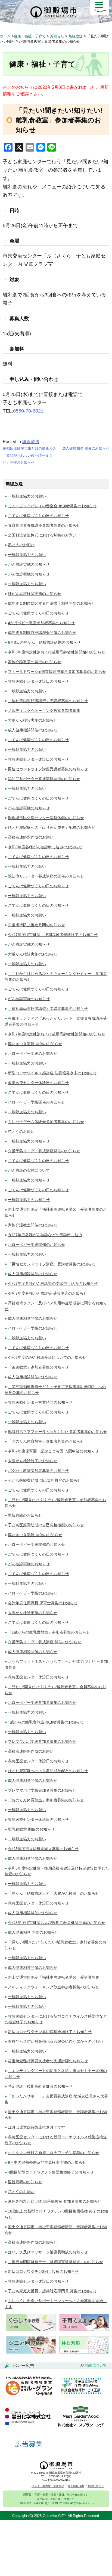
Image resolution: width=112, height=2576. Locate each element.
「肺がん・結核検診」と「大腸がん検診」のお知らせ (54, 1893)
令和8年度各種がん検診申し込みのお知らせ (45, 847)
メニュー (100, 11)
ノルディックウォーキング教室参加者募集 (44, 711)
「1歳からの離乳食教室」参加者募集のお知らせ (49, 1632)
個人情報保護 (76, 2486)
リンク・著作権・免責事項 (48, 2486)
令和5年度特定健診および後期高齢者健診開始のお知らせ (57, 1923)
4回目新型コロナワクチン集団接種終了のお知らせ (51, 2172)
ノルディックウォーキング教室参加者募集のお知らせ (54, 1987)
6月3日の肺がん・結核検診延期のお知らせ (44, 642)
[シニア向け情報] (31, 2352)
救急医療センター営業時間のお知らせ (40, 1402)
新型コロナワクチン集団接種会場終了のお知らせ (50, 2032)
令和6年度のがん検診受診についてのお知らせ (47, 1357)
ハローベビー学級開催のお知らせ (36, 1102)
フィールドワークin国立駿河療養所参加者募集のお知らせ (57, 672)
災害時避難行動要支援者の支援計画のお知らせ (48, 2061)
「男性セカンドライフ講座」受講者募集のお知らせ (52, 1264)
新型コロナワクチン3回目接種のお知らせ (43, 2271)
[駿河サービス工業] (80, 2386)
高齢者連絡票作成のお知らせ (33, 2242)
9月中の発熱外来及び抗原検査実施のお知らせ (47, 2162)
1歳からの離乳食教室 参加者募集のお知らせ (46, 1722)
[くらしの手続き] (31, 2330)
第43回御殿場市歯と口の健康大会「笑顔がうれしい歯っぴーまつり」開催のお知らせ (29, 455)
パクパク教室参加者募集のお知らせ (38, 1471)
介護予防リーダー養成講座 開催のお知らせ (45, 1642)
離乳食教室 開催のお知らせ (31, 1829)
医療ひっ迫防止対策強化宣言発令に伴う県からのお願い (55, 2041)
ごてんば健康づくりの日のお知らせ (38, 516)
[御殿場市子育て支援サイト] (84, 2330)
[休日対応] (84, 2352)
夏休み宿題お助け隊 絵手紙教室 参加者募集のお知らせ (55, 2201)
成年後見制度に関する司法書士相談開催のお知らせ (52, 603)
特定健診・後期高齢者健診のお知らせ (40, 2086)
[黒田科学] (29, 2417)
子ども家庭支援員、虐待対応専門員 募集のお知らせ (52, 2291)
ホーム (5, 36)
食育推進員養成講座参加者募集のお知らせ (44, 525)
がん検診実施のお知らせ (29, 564)
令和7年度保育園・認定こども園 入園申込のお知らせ (53, 1451)
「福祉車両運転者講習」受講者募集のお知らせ (48, 701)
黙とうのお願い (21, 545)
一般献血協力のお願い (27, 496)
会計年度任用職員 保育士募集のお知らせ (43, 1603)
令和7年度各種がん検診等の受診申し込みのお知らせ (53, 1284)
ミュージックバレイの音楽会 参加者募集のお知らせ (52, 506)
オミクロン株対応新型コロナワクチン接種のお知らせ (54, 2153)
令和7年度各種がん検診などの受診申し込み (45, 1235)
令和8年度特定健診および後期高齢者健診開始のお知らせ (57, 652)
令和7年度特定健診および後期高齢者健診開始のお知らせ (57, 1034)
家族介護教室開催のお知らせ (33, 1225)
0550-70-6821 (28, 411)
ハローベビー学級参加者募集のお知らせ (42, 1703)
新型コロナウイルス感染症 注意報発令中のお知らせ (52, 1073)
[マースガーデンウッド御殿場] (81, 2417)
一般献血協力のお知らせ (29, 1141)
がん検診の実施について (29, 1170)
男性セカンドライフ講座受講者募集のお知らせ (48, 769)
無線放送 (31, 442)
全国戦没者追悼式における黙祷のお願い (42, 535)
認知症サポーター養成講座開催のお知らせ (44, 779)
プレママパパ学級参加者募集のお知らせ (42, 1742)
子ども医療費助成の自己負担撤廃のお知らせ (46, 1525)
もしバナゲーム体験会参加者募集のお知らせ (46, 1122)
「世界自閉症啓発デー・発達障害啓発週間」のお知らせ (55, 2262)
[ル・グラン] (29, 2386)
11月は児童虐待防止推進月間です (36, 2127)
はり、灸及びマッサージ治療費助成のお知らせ (48, 2252)
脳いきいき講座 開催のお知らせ (35, 1044)
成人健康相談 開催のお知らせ (86, 448)
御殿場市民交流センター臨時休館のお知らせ (46, 818)
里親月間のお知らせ (25, 1515)
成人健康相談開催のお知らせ (33, 730)
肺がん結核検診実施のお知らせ (35, 594)
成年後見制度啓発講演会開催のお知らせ (42, 633)
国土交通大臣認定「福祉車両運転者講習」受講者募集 (54, 1977)
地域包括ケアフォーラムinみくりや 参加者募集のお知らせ (57, 1432)
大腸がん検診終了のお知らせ (33, 1461)
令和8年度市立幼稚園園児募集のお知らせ (43, 1849)
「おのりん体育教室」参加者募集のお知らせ (46, 1441)
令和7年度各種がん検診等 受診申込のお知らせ (48, 1293)
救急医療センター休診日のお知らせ (38, 681)
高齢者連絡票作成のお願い (31, 837)
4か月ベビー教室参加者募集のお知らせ (41, 623)
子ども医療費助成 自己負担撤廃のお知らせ (45, 1480)
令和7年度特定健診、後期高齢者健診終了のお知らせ (53, 935)
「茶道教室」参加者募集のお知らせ (38, 1367)
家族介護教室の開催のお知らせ (35, 662)
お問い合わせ (96, 2486)
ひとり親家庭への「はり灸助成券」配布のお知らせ (52, 827)
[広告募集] (29, 2444)
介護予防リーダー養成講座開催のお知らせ (44, 1151)
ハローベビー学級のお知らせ (33, 1053)
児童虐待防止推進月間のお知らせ (36, 925)
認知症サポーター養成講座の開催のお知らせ (46, 876)
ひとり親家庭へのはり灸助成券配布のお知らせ (48, 1771)
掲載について (96, 2365)
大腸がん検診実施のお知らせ (33, 720)
